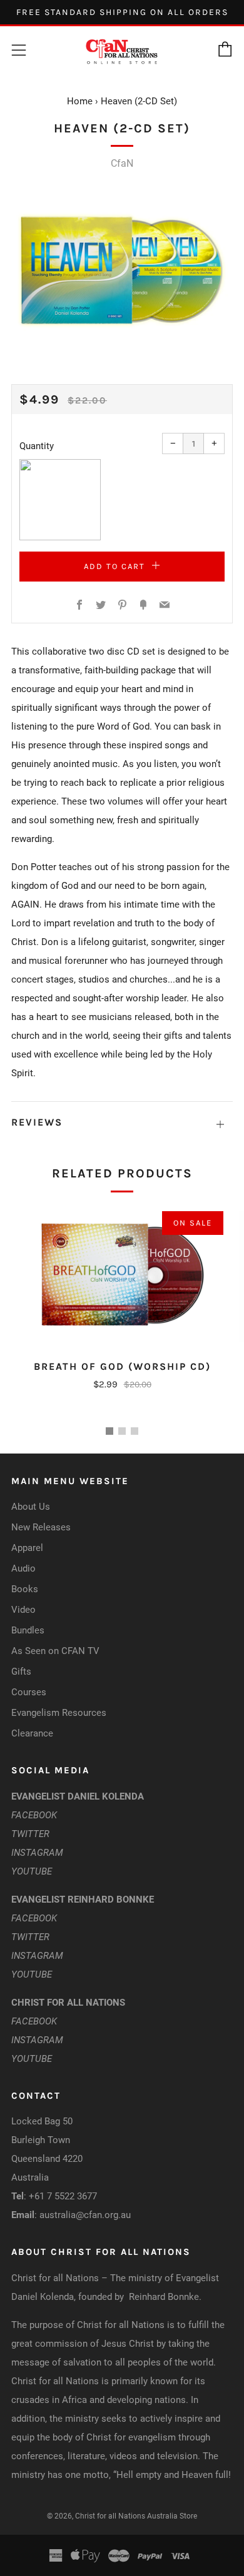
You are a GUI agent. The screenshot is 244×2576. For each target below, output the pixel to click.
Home (80, 101)
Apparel (27, 1548)
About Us (31, 1507)
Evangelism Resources (59, 1713)
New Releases (41, 1527)
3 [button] (135, 1431)
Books (25, 1589)
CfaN (122, 163)
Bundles (28, 1630)
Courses (29, 1692)
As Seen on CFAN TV (55, 1651)
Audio (23, 1568)
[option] (122, 271)
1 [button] (109, 1431)
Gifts (21, 1672)
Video (23, 1610)
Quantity (37, 446)
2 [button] (122, 1431)
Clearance (32, 1733)
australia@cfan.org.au (85, 2215)
